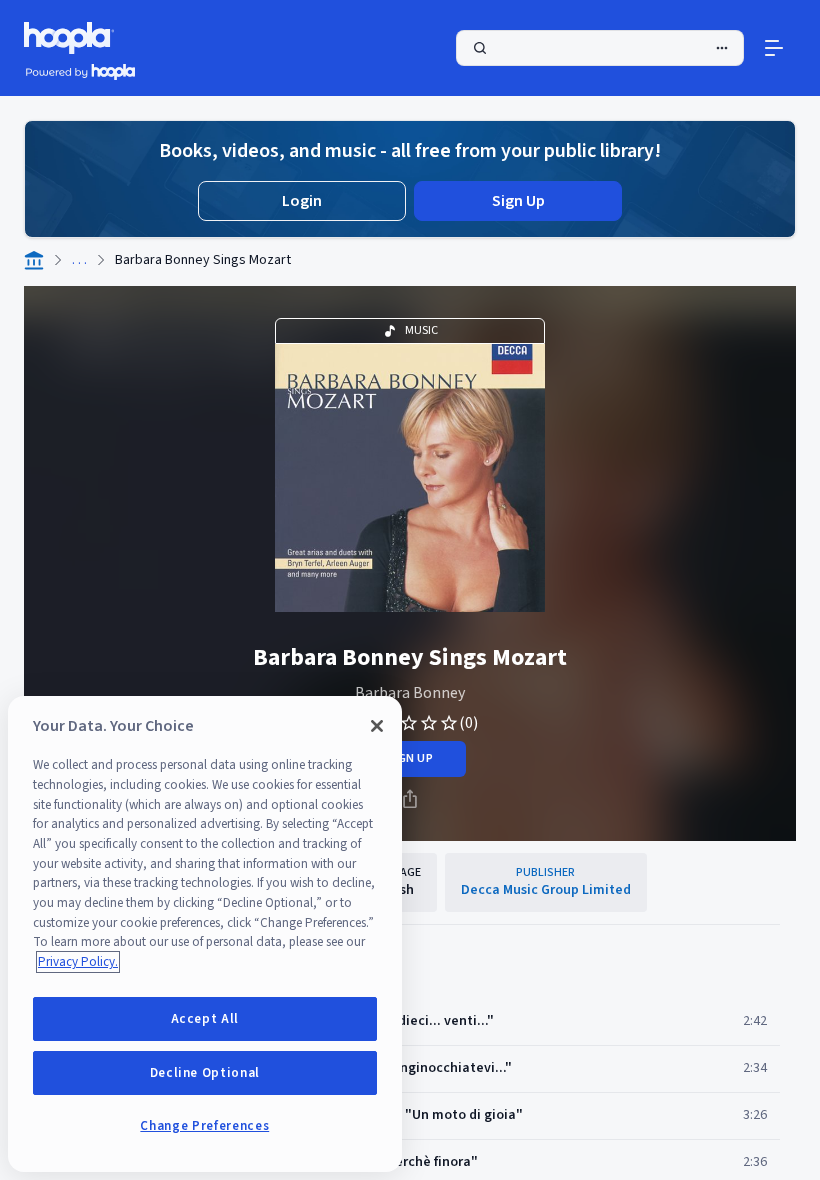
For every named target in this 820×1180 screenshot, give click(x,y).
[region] (205, 934)
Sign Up (518, 201)
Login (302, 201)
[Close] (377, 726)
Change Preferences (204, 1126)
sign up (409, 758)
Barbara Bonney (410, 693)
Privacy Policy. (78, 962)
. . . (79, 260)
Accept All (205, 1019)
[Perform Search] (600, 48)
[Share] (410, 799)
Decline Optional (205, 1073)
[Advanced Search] (722, 48)
